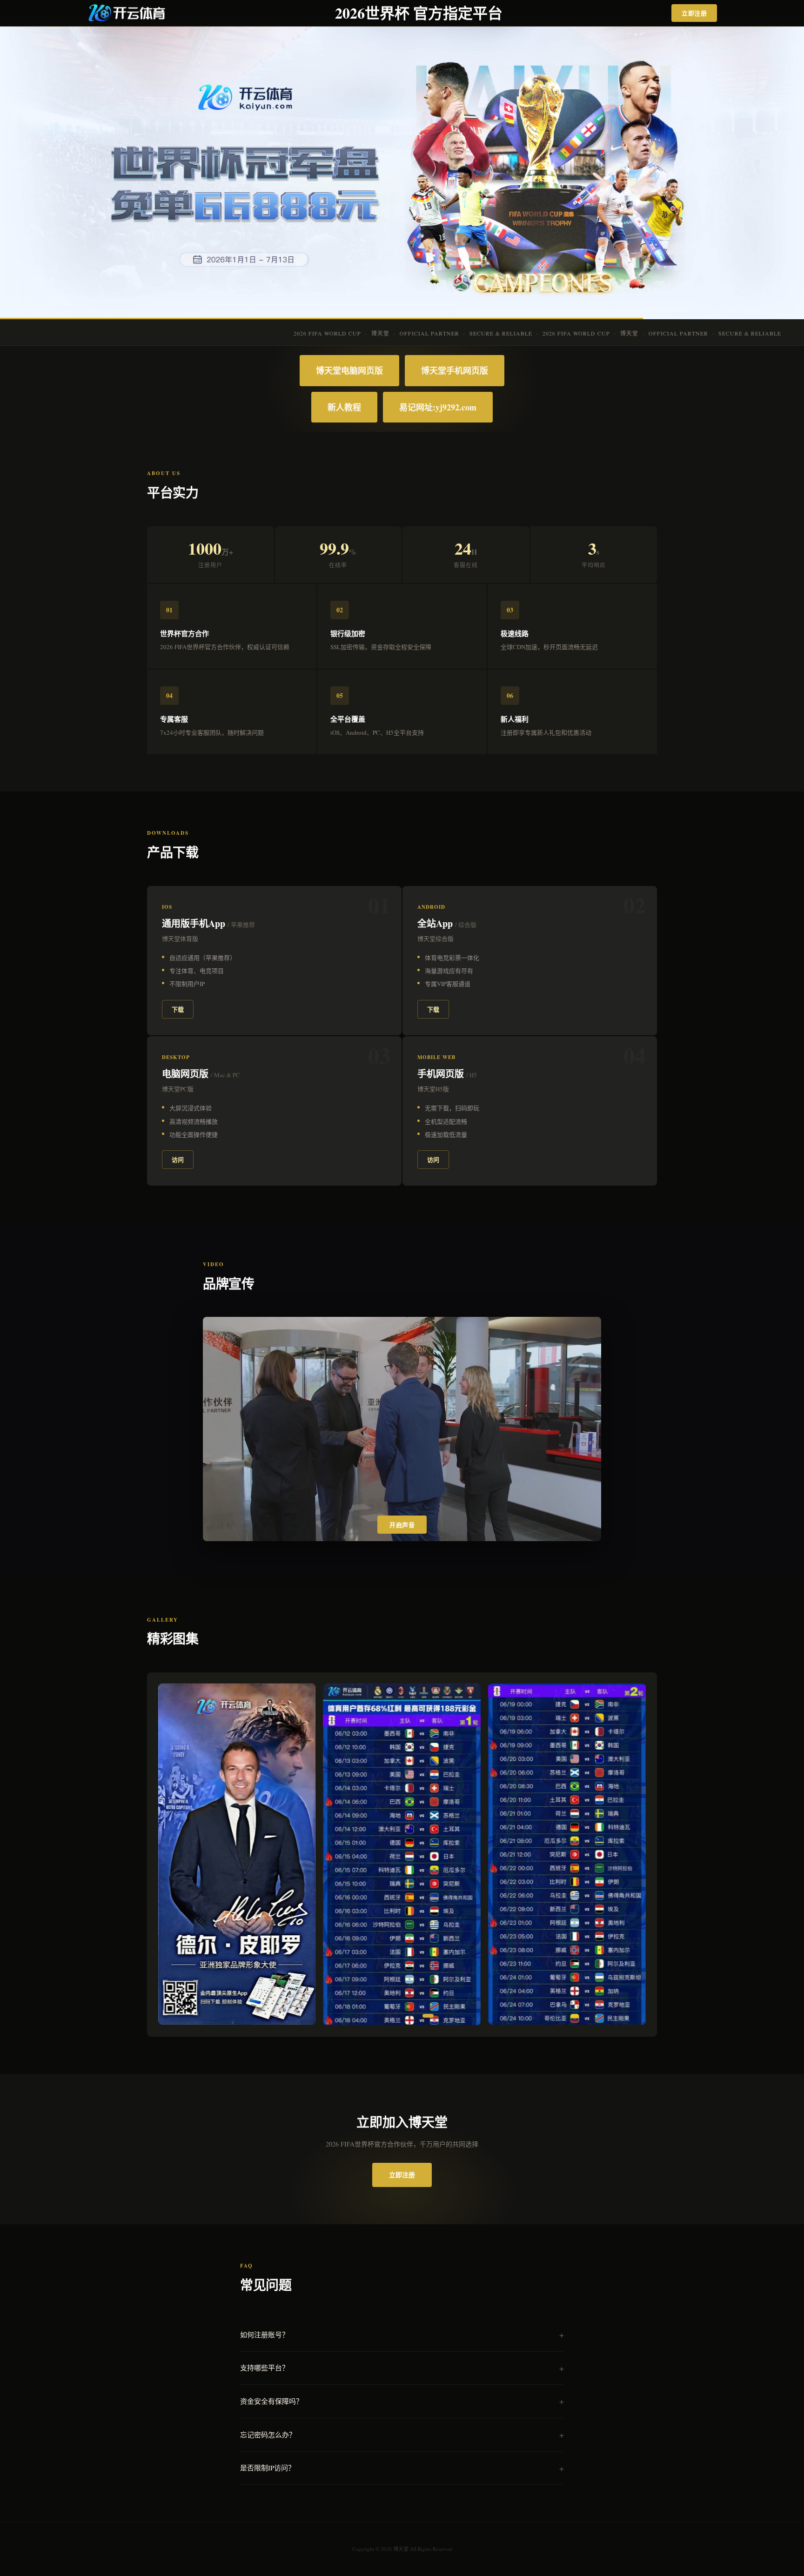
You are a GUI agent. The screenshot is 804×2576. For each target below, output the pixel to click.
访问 (178, 1159)
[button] (350, 2016)
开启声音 (402, 1525)
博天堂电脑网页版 (349, 370)
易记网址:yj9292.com (438, 407)
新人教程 (344, 407)
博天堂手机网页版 (455, 370)
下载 (178, 1009)
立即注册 (694, 13)
